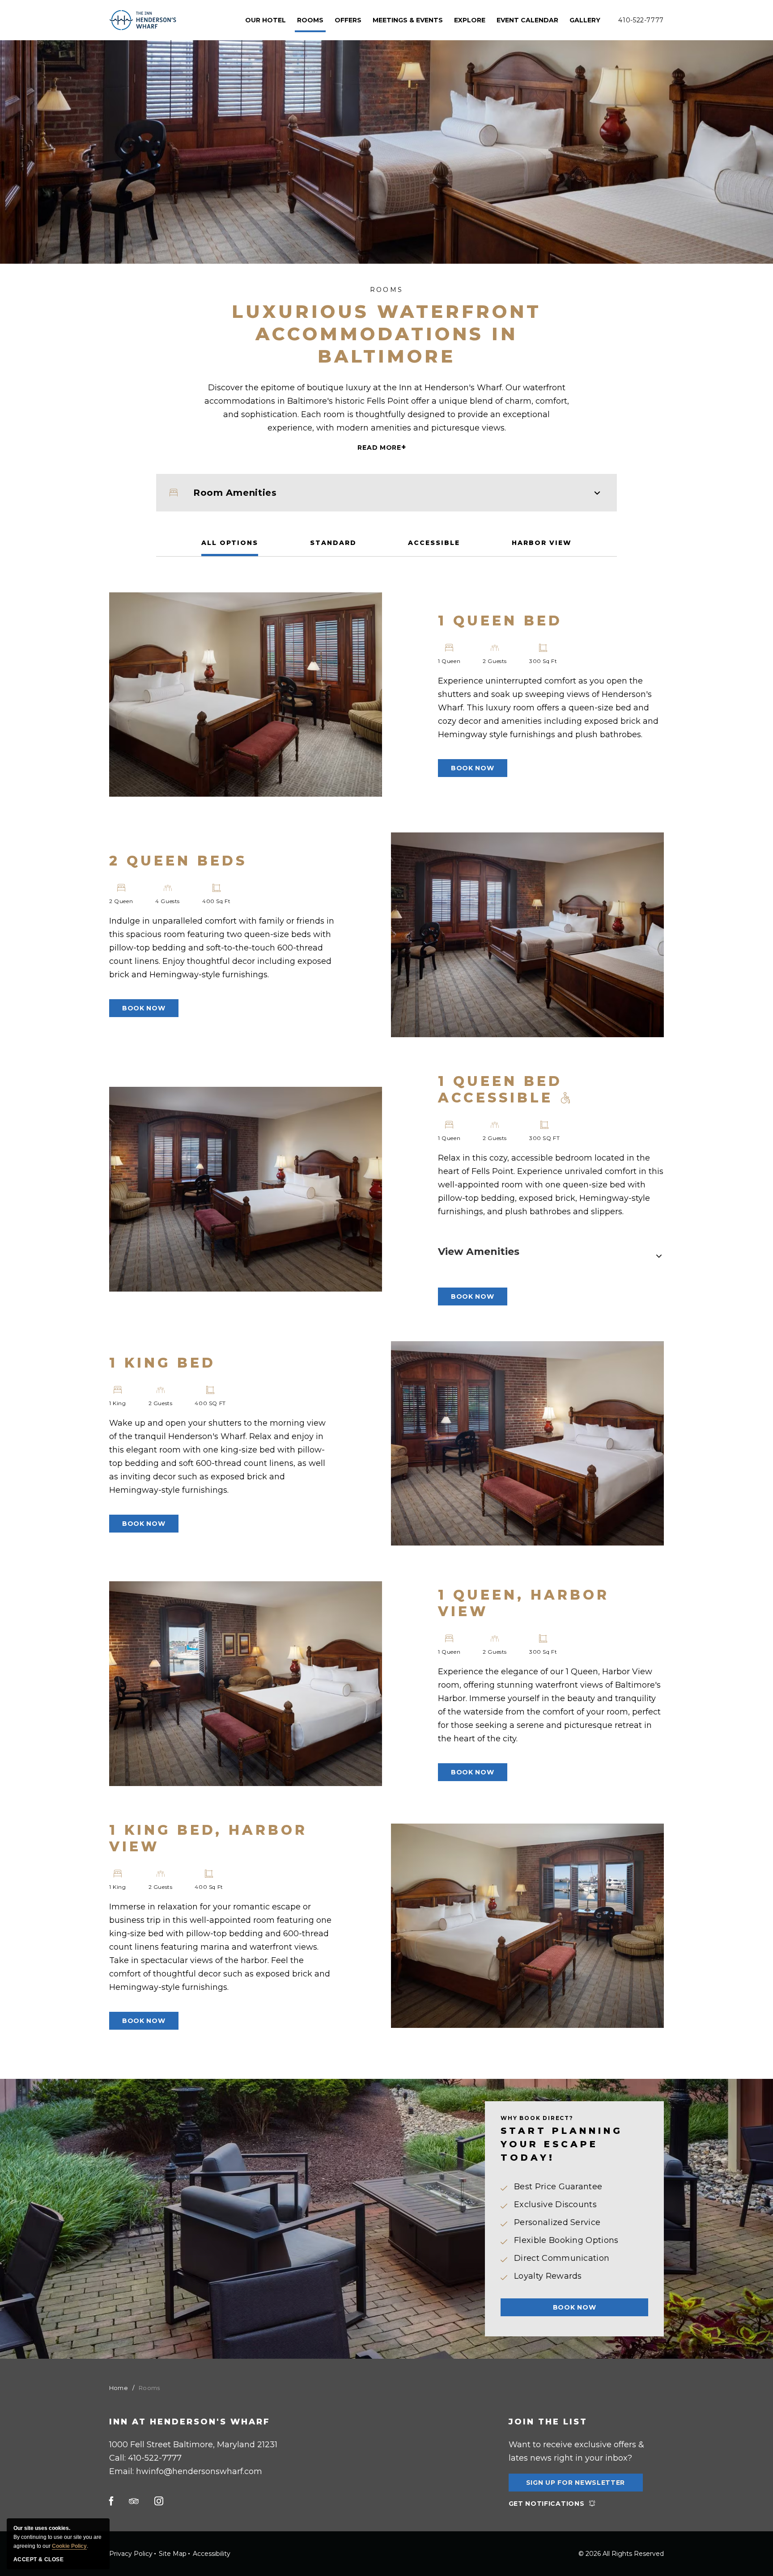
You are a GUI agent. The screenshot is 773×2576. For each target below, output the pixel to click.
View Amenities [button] (479, 1252)
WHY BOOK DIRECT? (537, 2118)
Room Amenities (235, 493)
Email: (186, 2471)
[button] (473, 768)
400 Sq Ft (216, 901)
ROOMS (386, 290)
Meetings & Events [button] (408, 20)
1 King (118, 1403)
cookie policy (69, 2546)
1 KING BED (162, 1363)
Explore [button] (470, 20)
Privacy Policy (131, 2554)
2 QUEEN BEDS (178, 861)
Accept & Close (38, 2559)
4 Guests (168, 901)
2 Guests (495, 661)
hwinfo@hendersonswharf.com (199, 2471)
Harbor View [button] (542, 543)
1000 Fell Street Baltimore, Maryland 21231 (193, 2445)
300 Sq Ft (543, 661)
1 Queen (449, 661)
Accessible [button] (434, 543)
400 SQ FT (210, 1403)
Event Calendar (527, 20)
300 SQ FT (544, 1138)
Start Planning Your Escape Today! (562, 2144)
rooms (310, 20)
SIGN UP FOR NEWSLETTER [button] (576, 2485)
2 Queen (121, 901)
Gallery (585, 20)
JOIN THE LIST (548, 2422)
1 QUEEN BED (500, 621)
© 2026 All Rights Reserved (621, 2554)
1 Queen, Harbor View (524, 1603)
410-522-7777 (641, 20)
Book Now (575, 2307)
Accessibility (212, 2554)
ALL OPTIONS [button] (230, 543)
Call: (145, 2458)
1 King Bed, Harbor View (208, 1838)
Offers (348, 20)
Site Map (173, 2554)
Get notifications (547, 2504)
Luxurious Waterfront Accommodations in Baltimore (386, 334)
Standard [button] (333, 543)
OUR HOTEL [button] (265, 20)
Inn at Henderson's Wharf (190, 2422)
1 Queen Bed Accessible (500, 1090)
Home (119, 2388)
